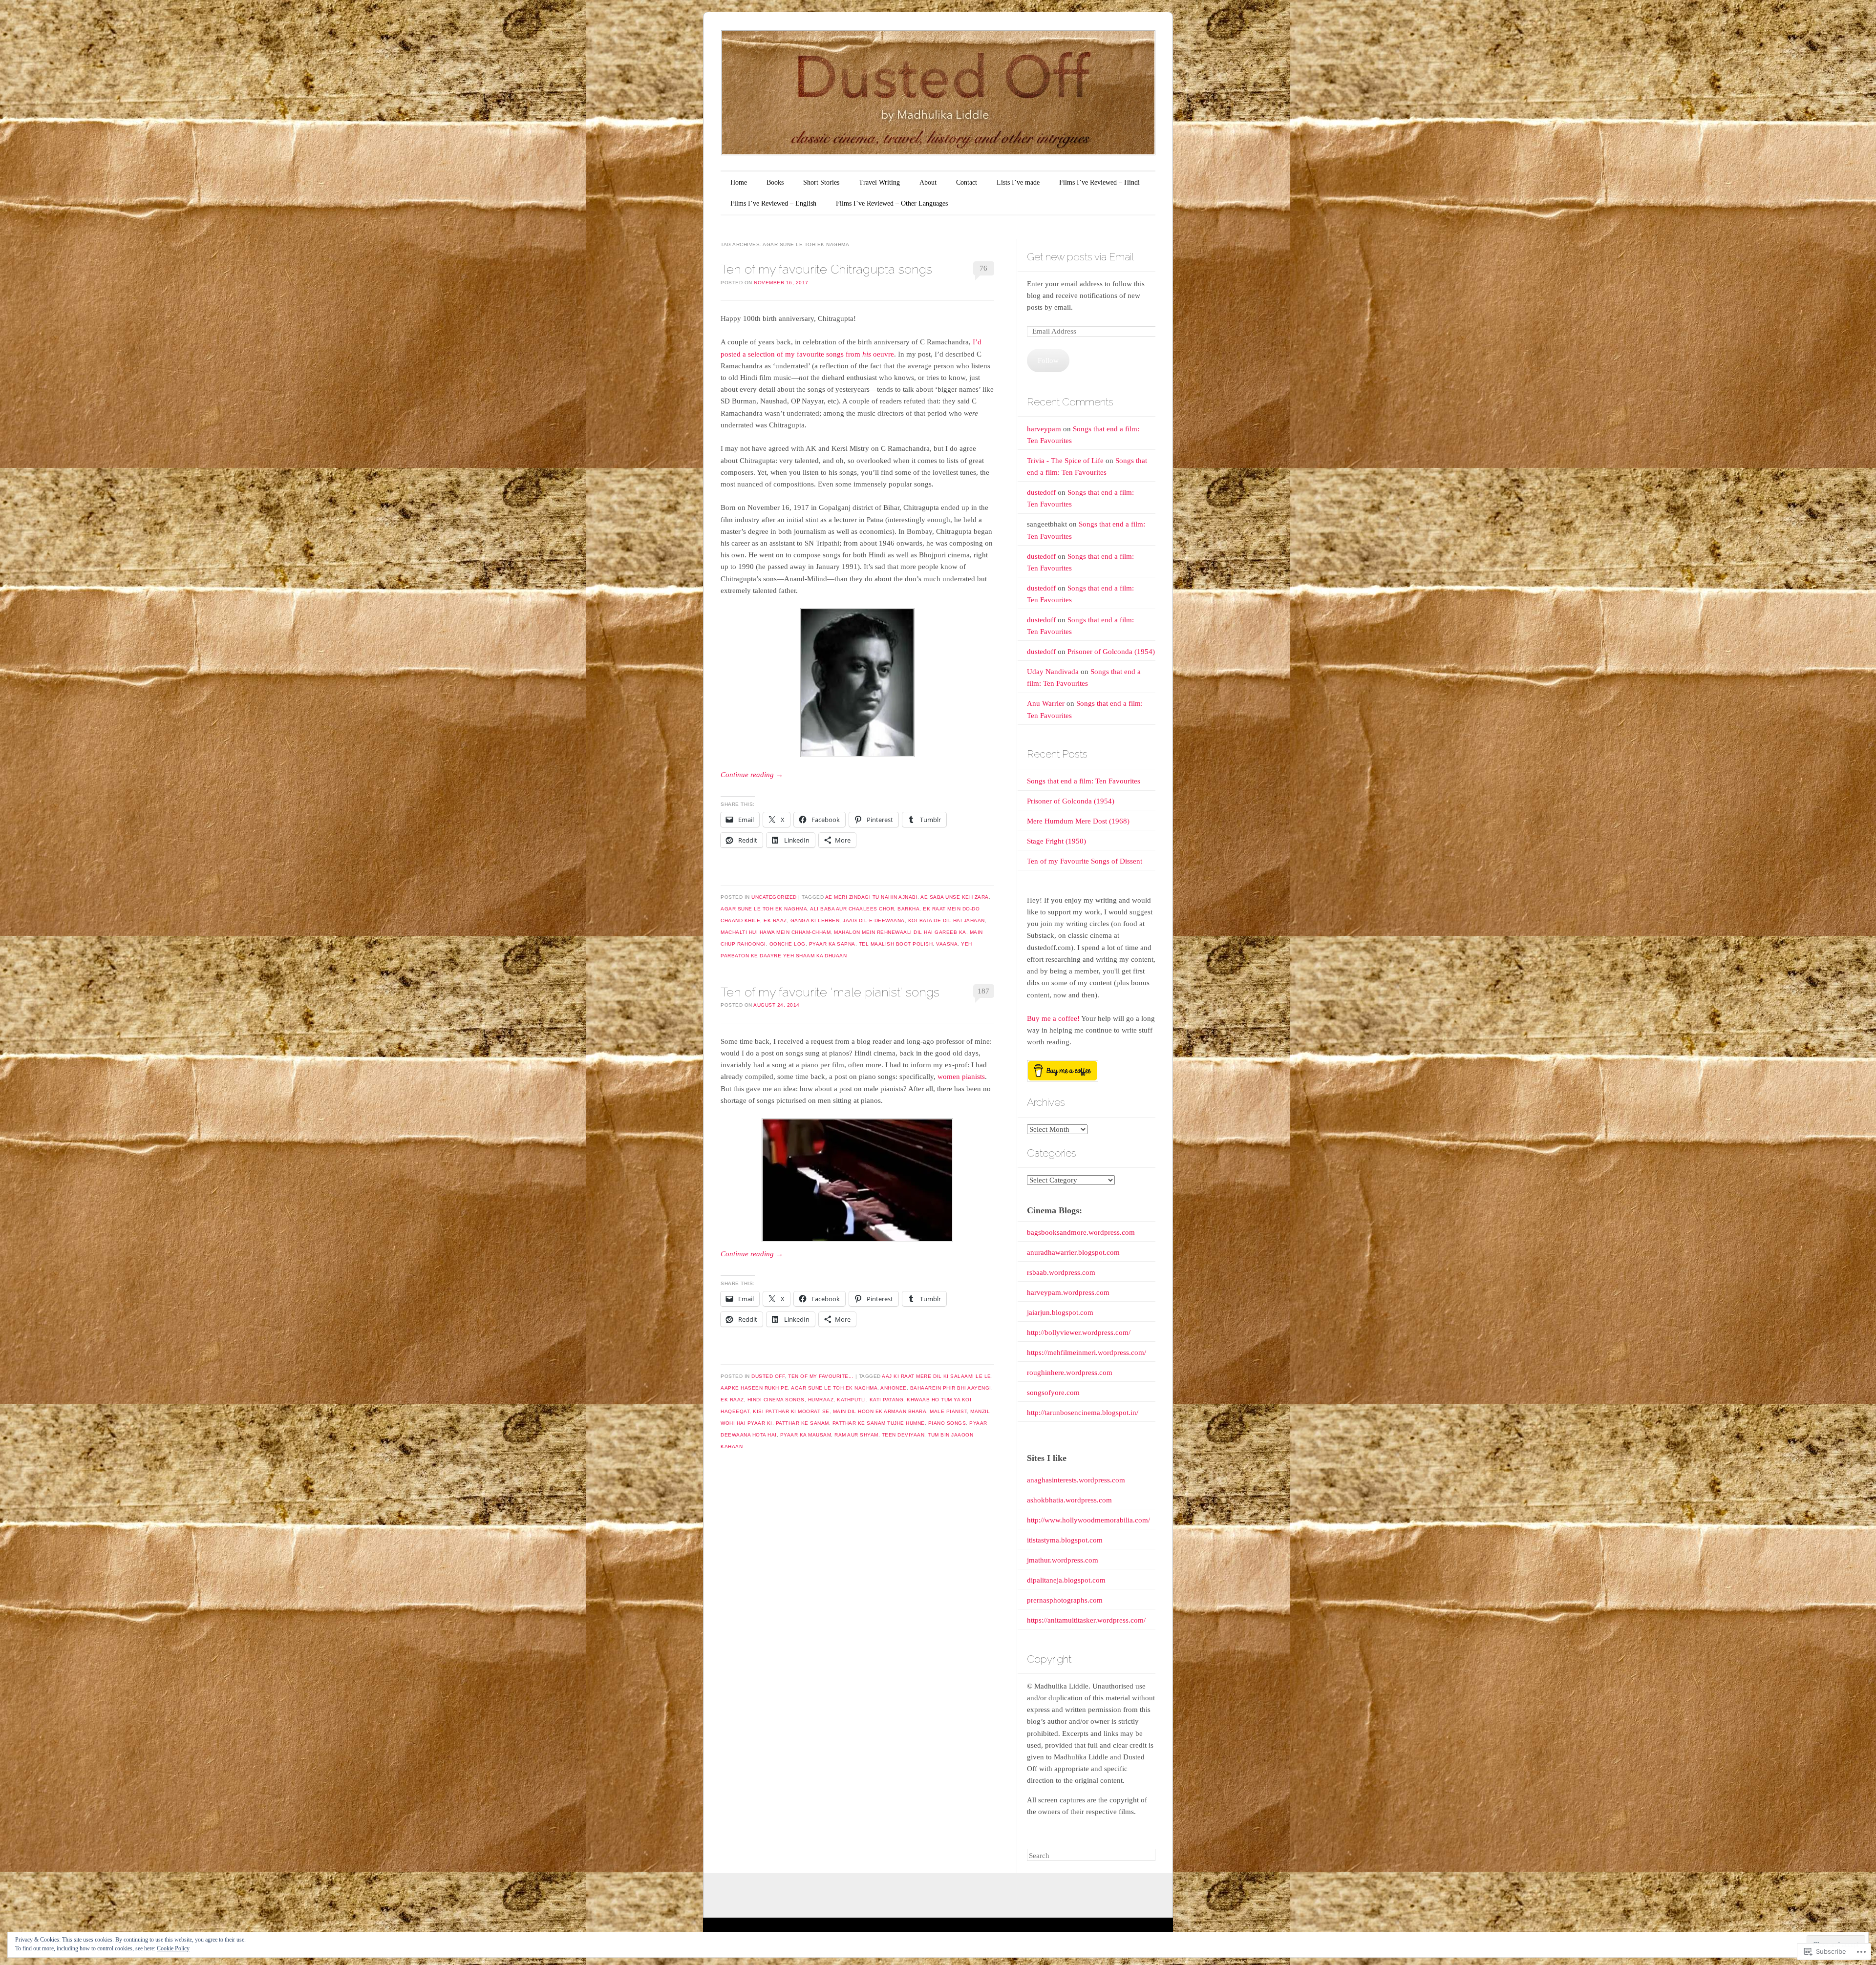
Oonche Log (788, 944)
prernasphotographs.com (1065, 1600)
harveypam (1044, 429)
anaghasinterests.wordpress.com (1076, 1480)
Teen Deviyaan (903, 1435)
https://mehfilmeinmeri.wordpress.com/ (1087, 1352)
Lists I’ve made (1018, 182)
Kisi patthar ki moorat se (791, 1411)
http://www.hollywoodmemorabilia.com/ (1088, 1520)
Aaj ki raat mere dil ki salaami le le (937, 1376)
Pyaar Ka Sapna (832, 944)
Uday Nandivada (1053, 672)
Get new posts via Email (1080, 257)
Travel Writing (879, 182)
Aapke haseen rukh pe (754, 1388)
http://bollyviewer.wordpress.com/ (1079, 1332)
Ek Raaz (775, 920)
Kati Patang (887, 1400)
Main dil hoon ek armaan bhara (880, 1411)
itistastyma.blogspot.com (1065, 1540)
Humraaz (821, 1400)
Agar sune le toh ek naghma (764, 909)
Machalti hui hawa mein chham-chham (776, 932)
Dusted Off (768, 1376)
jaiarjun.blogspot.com (1060, 1312)
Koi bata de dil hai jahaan (947, 920)
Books (775, 182)
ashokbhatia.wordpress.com (1069, 1500)
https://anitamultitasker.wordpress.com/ (1086, 1620)
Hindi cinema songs (776, 1400)
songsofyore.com (1053, 1393)
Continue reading (752, 775)
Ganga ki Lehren (815, 920)
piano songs (947, 1423)
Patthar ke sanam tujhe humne (879, 1423)
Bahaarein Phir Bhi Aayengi (951, 1388)
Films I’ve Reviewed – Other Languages (892, 203)
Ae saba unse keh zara (955, 897)
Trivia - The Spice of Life (1065, 461)
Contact (967, 182)
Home (739, 182)
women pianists (961, 1077)
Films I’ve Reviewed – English (773, 203)
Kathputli (852, 1400)
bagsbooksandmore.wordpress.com (1081, 1232)
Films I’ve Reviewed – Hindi (1099, 182)
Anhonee (894, 1388)
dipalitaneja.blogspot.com (1066, 1580)
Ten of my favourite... (821, 1376)
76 (983, 268)
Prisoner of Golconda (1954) (1111, 652)
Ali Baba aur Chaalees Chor (852, 909)
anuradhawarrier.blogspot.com (1073, 1252)
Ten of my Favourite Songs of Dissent (1085, 861)
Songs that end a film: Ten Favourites (1084, 781)
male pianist (948, 1411)
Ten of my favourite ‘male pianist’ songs (830, 992)
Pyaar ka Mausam (806, 1435)
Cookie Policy (173, 1948)
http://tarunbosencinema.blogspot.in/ (1083, 1413)
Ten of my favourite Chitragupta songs (826, 269)
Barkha (908, 909)
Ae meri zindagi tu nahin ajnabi (872, 897)
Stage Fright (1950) (1056, 841)
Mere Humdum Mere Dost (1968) (1078, 821)
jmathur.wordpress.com (1063, 1560)
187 (983, 991)
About (928, 182)
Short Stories (821, 182)
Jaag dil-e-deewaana (874, 920)
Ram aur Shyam (856, 1435)
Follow (1048, 360)
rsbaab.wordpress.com (1061, 1272)
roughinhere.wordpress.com (1070, 1373)
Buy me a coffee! (1053, 1018)
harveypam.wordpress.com (1068, 1292)
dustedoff (1041, 492)
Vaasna (947, 944)
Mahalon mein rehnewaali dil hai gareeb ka (900, 932)
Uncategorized (774, 897)
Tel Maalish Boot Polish (896, 944)
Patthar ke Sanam (802, 1423)
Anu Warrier (1046, 703)
